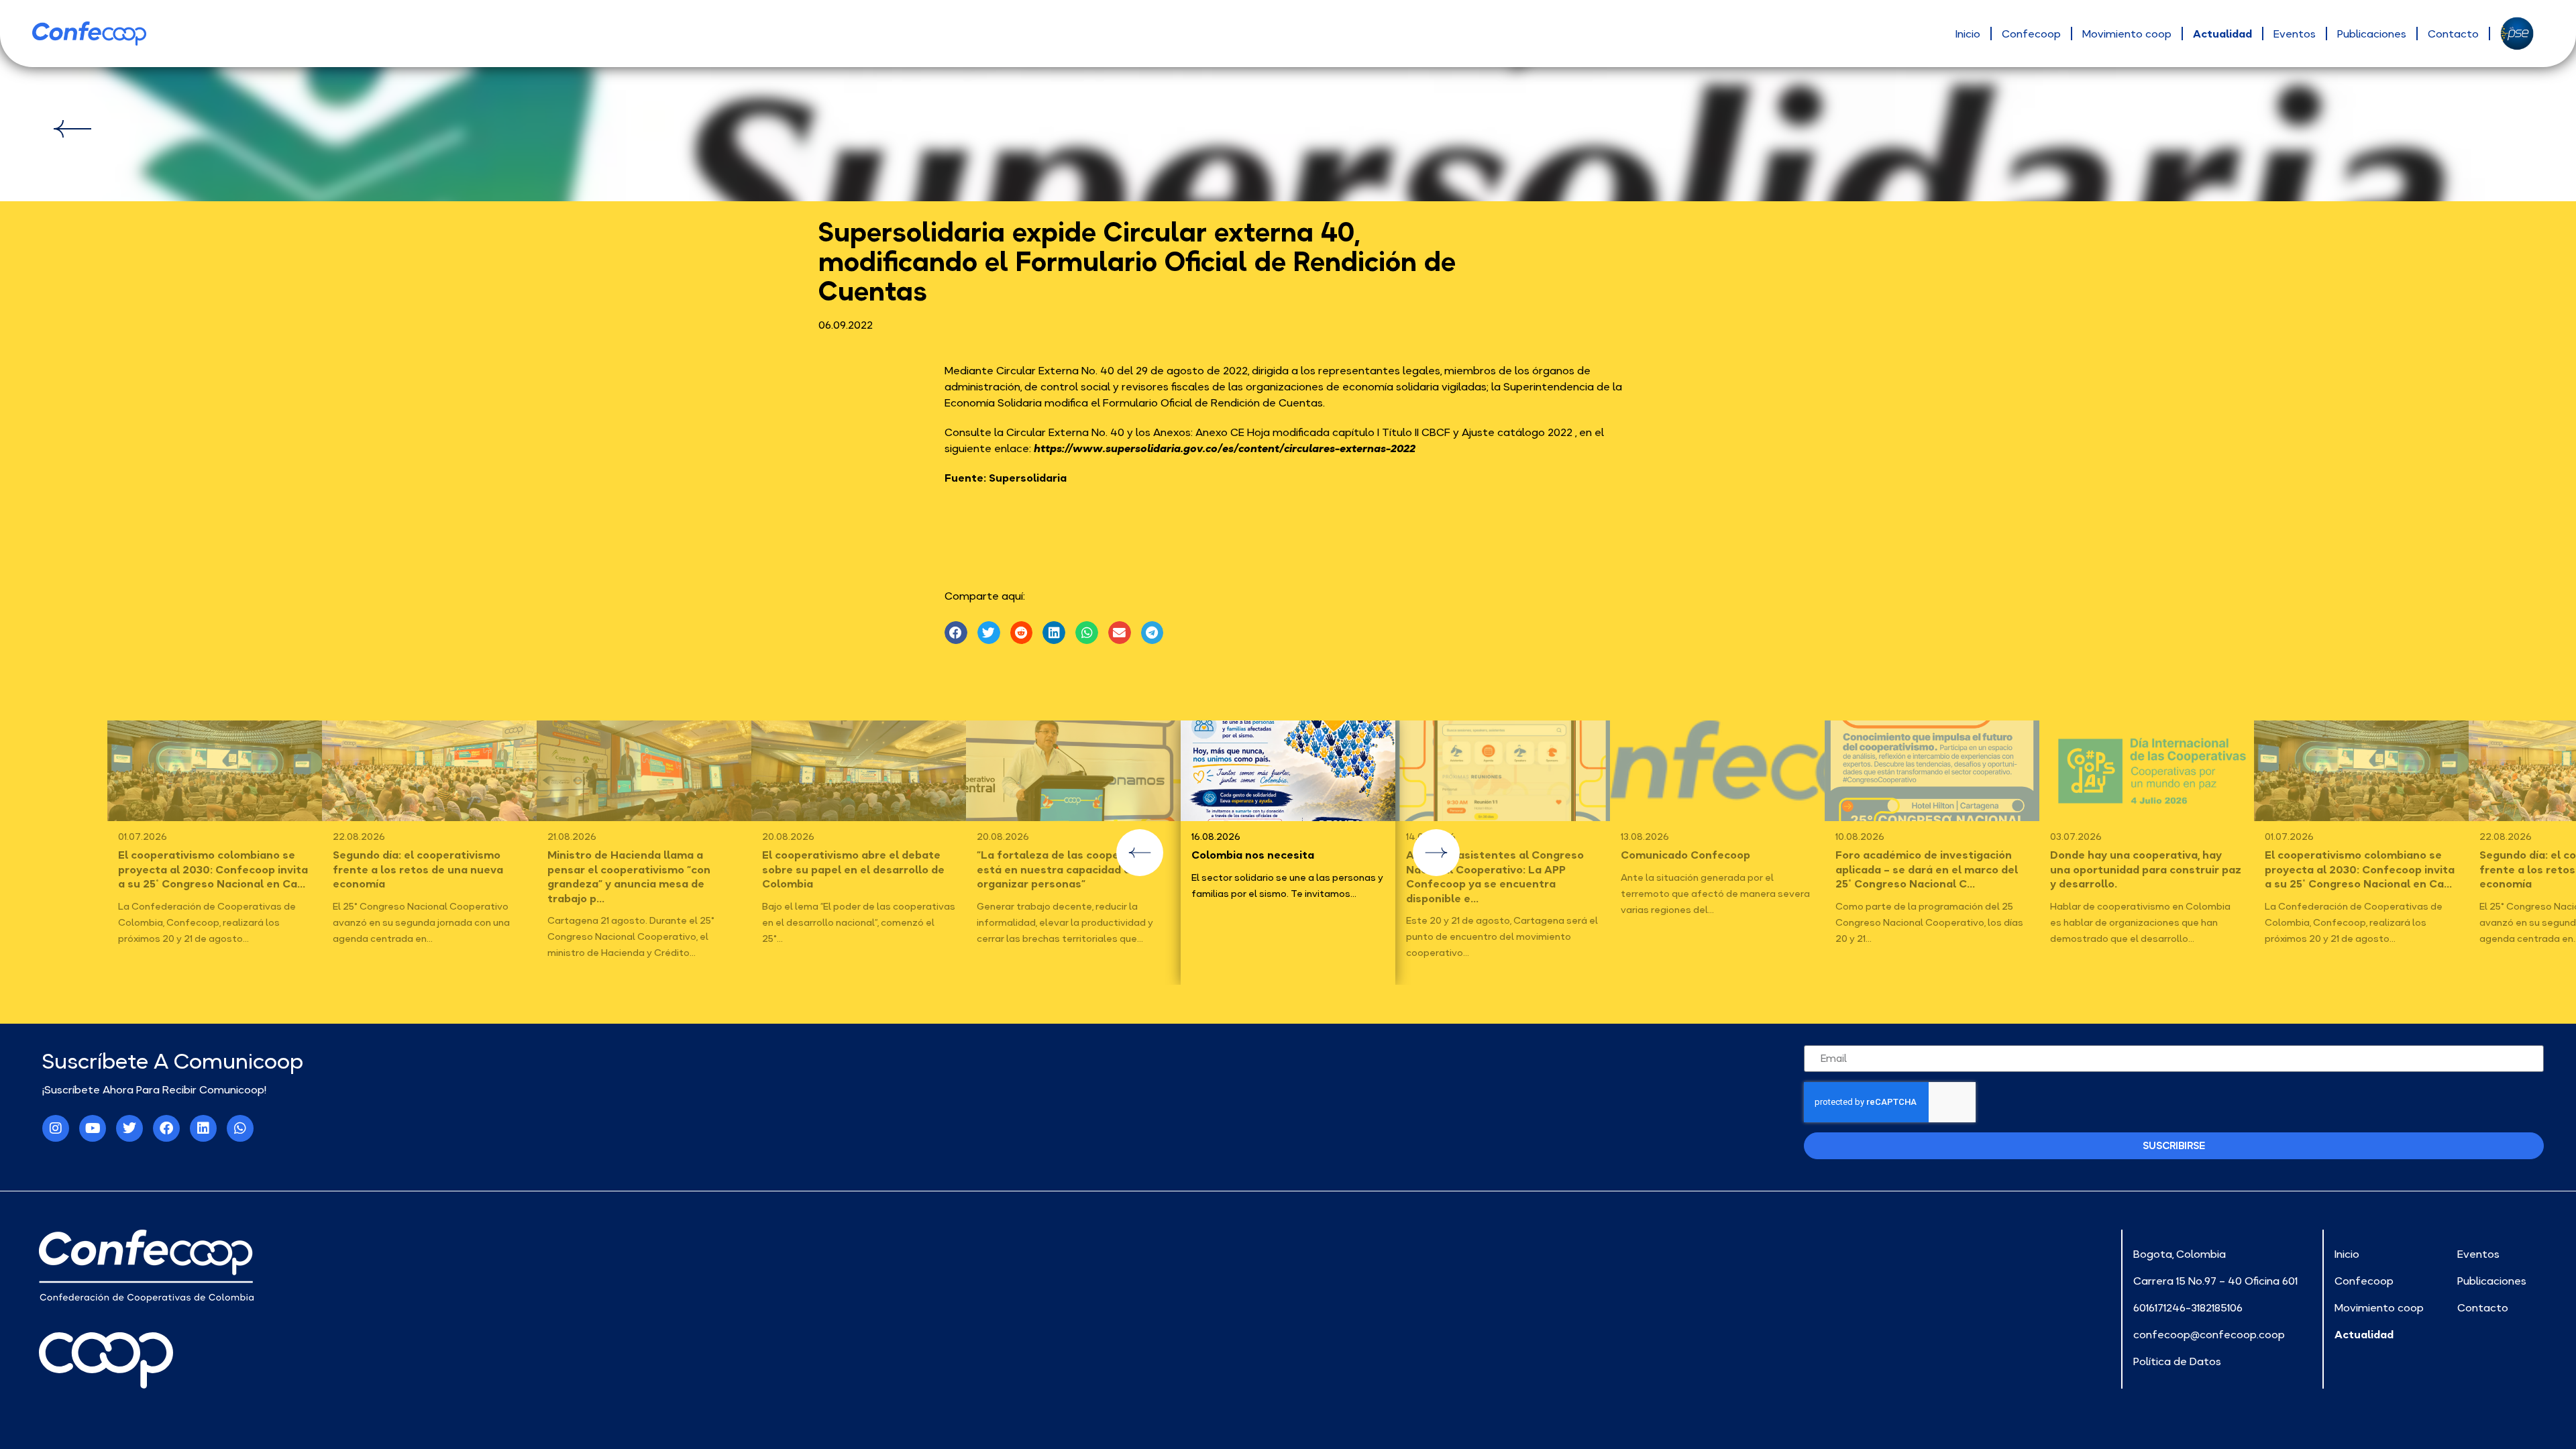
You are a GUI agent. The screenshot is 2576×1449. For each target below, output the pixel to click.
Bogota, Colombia (2180, 1254)
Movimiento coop (2127, 34)
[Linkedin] (203, 1128)
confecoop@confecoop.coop (2209, 1334)
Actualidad (2222, 34)
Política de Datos (2177, 1361)
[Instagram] (56, 1128)
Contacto (2453, 34)
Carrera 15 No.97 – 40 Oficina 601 (2215, 1281)
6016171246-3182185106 (2188, 1307)
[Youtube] (93, 1128)
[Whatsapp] (240, 1128)
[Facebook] (166, 1128)
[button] (956, 633)
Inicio (1968, 34)
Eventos (2295, 34)
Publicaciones (2372, 34)
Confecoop (2031, 34)
